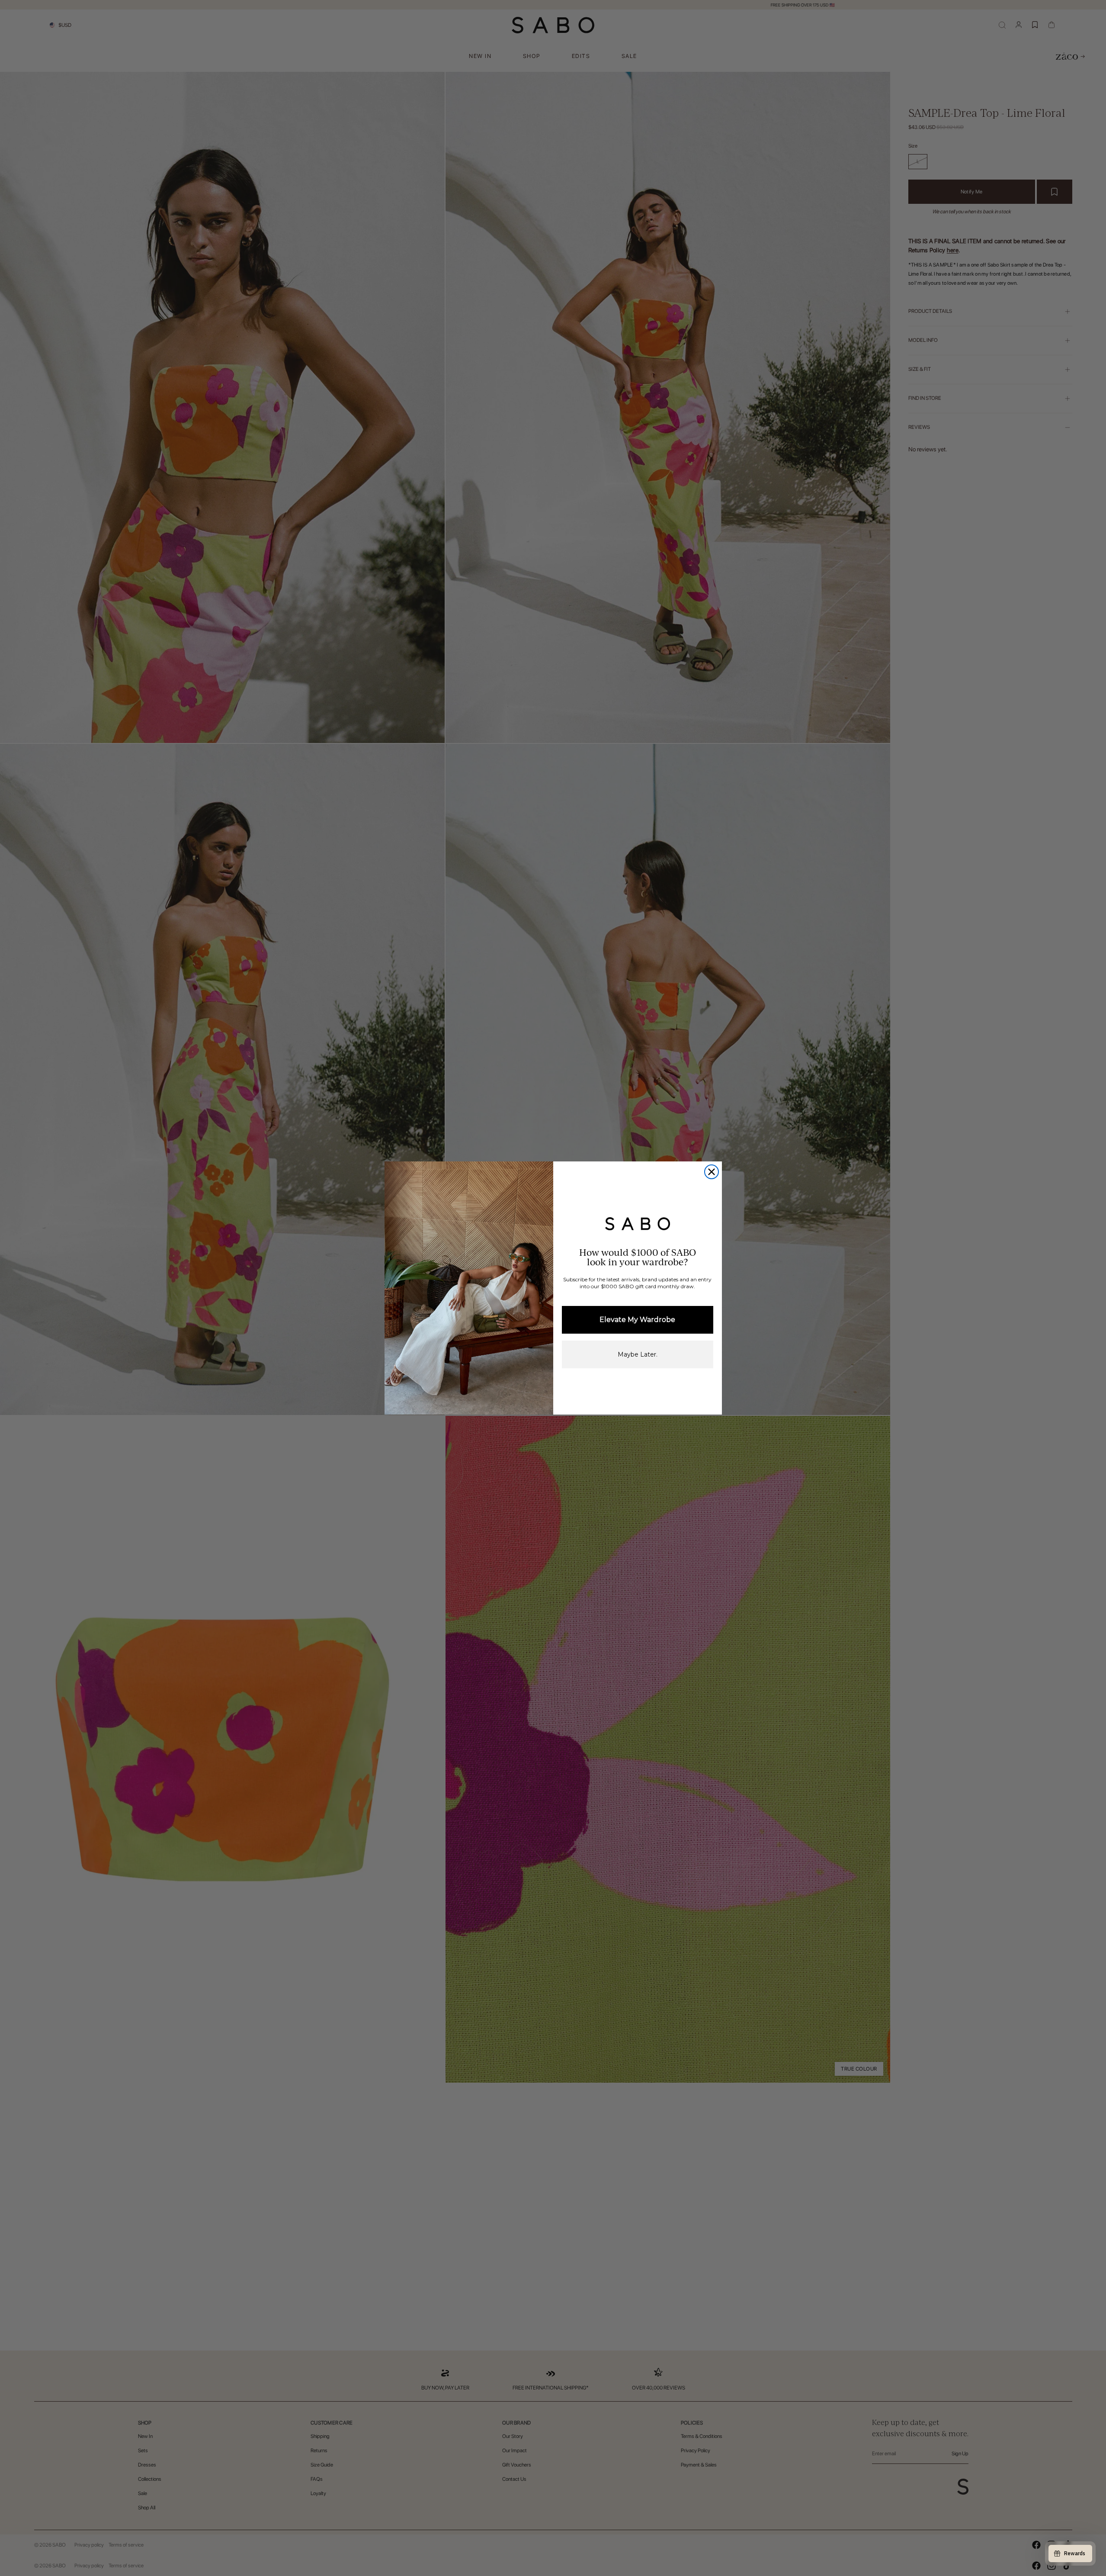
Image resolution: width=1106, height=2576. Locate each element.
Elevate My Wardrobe (637, 1320)
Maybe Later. (638, 1354)
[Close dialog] (712, 1172)
